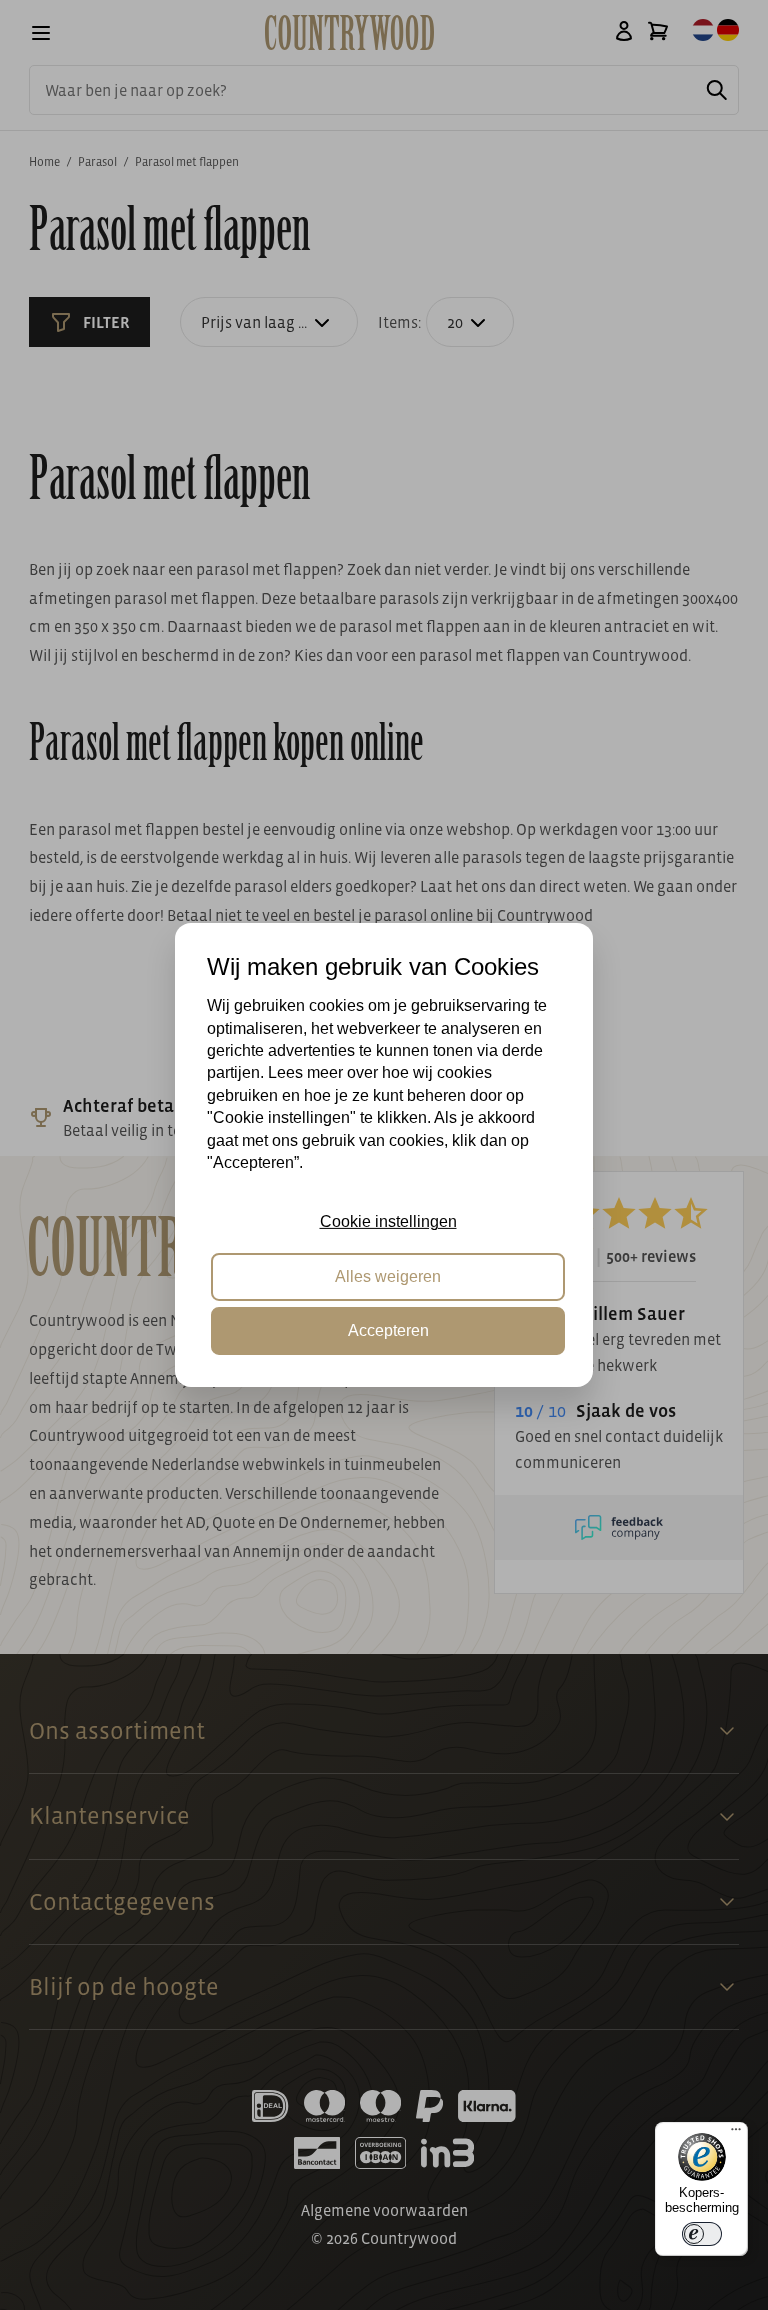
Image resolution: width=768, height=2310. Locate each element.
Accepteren (388, 1330)
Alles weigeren (388, 1276)
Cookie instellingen (388, 1221)
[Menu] (736, 2134)
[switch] (702, 2234)
